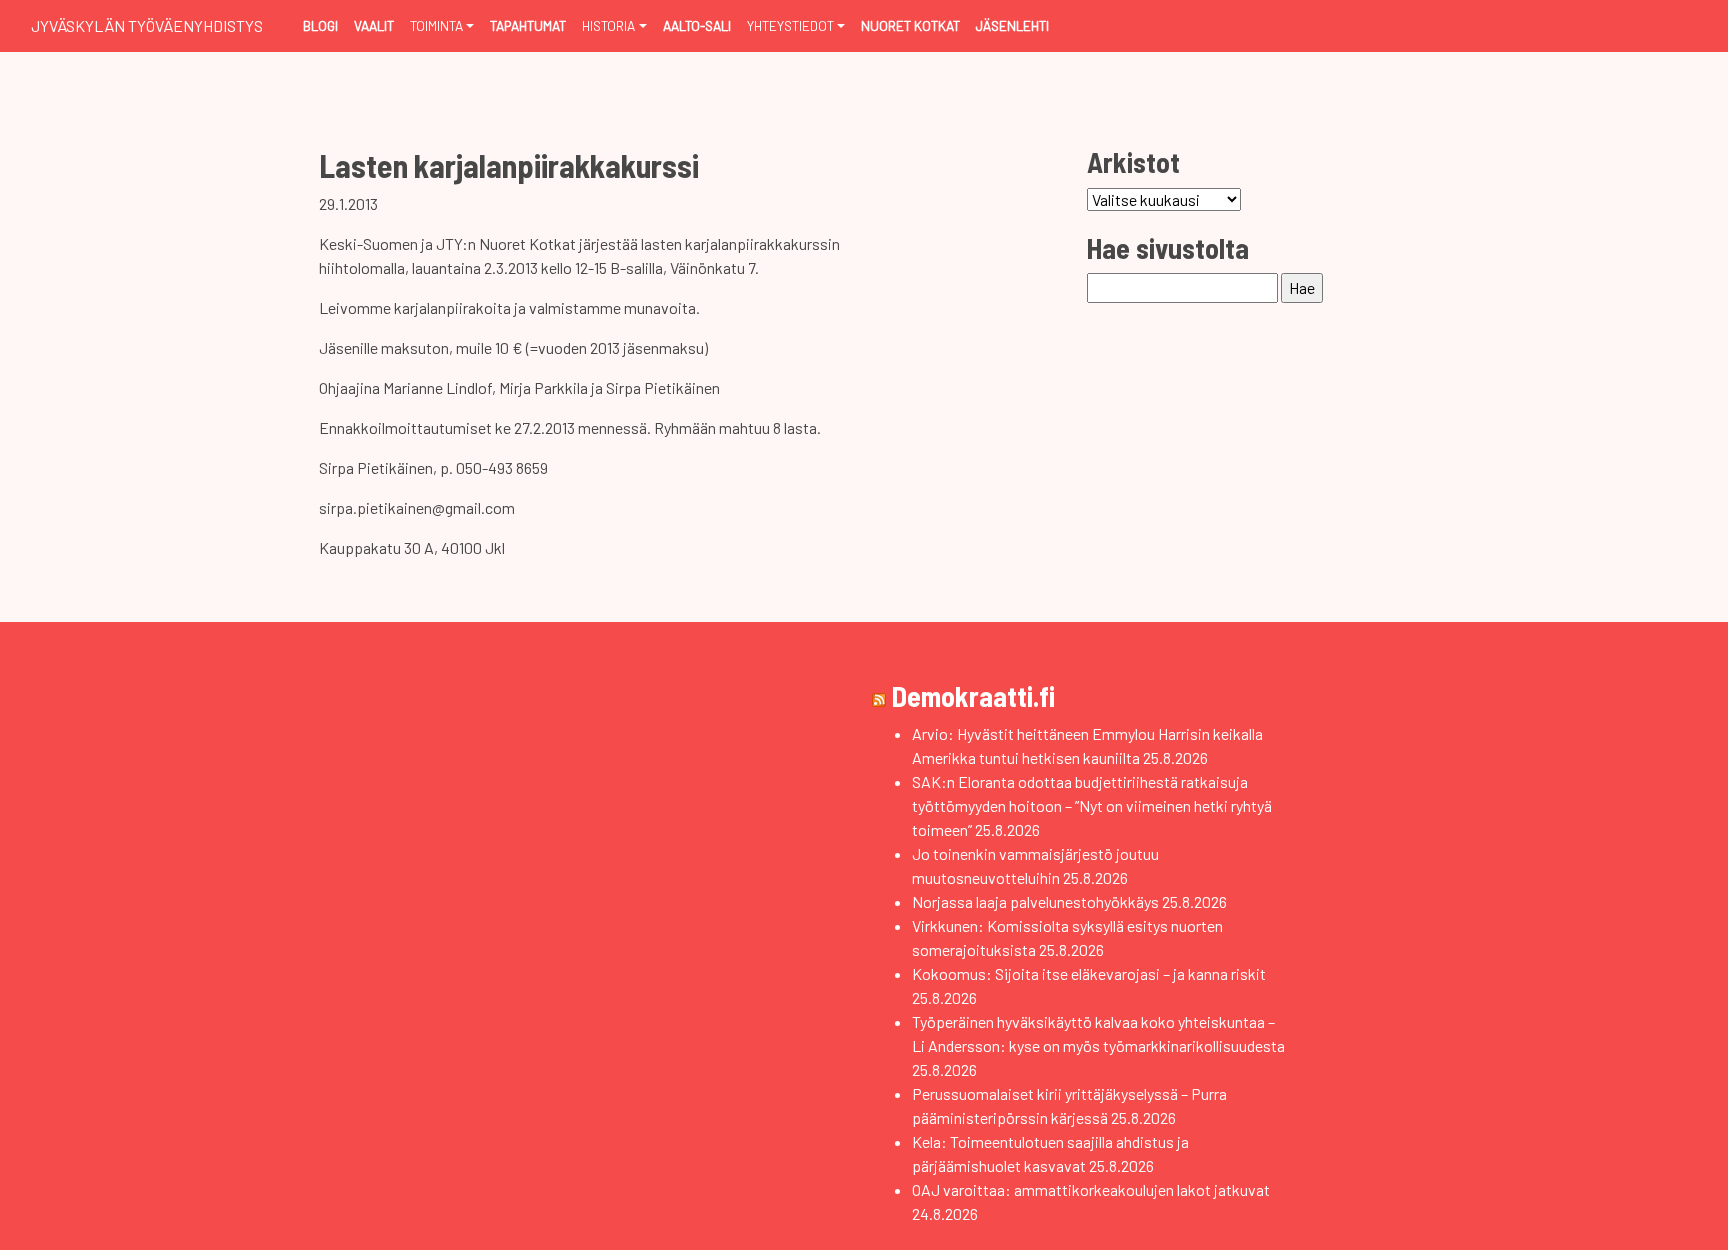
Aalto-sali (697, 25)
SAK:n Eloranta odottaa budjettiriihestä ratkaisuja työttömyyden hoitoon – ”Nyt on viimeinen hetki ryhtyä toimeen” (1092, 805)
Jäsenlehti (1012, 25)
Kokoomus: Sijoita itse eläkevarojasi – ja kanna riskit (1089, 973)
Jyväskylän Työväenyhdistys (147, 25)
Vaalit (374, 25)
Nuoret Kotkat (910, 25)
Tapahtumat (528, 25)
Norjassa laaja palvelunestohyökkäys (1035, 901)
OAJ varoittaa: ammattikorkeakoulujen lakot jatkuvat (1091, 1189)
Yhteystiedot (790, 25)
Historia (608, 25)
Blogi (320, 25)
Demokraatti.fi (973, 696)
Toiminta (436, 25)
